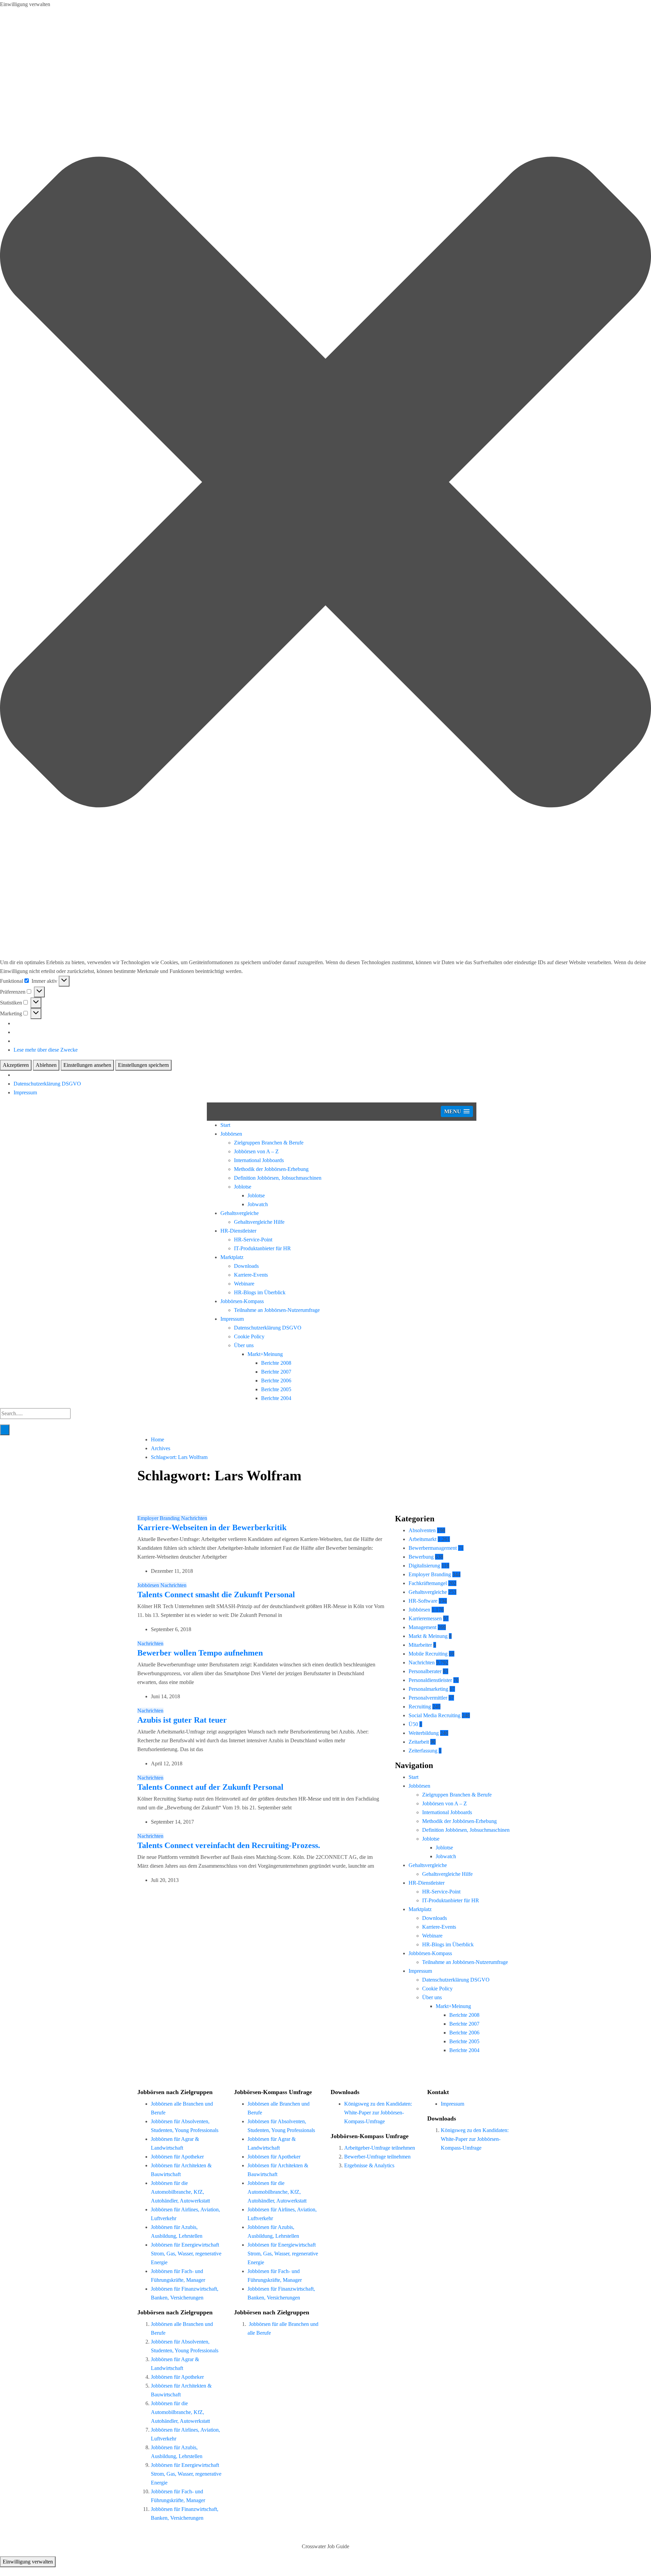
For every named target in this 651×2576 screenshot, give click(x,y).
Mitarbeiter (420, 1645)
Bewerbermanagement (433, 1548)
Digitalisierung (424, 1566)
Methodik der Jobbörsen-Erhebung (271, 1169)
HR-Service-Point (253, 1240)
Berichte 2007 (276, 1372)
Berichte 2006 (276, 1381)
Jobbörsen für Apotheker (177, 2157)
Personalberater (425, 1671)
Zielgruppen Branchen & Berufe (269, 1143)
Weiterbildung (424, 1733)
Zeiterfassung (423, 1751)
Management (422, 1627)
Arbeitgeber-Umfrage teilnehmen (380, 2148)
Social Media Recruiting (435, 1715)
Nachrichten (194, 1518)
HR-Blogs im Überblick (260, 1292)
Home (157, 1439)
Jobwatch (258, 1204)
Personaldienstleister (430, 1680)
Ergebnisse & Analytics (369, 2165)
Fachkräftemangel (428, 1583)
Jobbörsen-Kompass (242, 1301)
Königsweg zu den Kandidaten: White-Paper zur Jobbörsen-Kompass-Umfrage (378, 2113)
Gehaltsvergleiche (240, 1213)
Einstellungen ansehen (87, 1065)
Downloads (246, 1266)
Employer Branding (159, 1518)
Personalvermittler (428, 1698)
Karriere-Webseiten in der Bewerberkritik (212, 1527)
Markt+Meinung (265, 1354)
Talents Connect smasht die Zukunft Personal (216, 1595)
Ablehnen (46, 1065)
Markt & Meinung (428, 1636)
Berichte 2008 (276, 1363)
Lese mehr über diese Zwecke (46, 1050)
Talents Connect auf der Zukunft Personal (210, 1787)
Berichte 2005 (276, 1389)
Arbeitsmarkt (422, 1539)
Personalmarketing (428, 1689)
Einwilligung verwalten (28, 2562)
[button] (325, 483)
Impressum (25, 1092)
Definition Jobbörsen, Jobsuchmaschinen (278, 1178)
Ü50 (413, 1724)
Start (225, 1125)
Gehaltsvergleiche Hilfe (259, 1222)
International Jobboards (259, 1160)
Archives (161, 1448)
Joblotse (243, 1187)
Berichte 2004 (276, 1398)
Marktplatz (232, 1257)
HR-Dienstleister (238, 1231)
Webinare (244, 1284)
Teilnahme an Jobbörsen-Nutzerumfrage (277, 1310)
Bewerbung (421, 1557)
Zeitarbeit (419, 1742)
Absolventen (422, 1530)
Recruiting (420, 1707)
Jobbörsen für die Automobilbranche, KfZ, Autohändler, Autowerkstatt (180, 2192)
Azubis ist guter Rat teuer (182, 1720)
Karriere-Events (251, 1275)
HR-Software (423, 1601)
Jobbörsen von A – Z (256, 1151)
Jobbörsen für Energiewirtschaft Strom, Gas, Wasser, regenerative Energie (186, 2254)
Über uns (244, 1345)
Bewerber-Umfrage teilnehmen (377, 2157)
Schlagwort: (179, 1457)
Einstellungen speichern (143, 1065)
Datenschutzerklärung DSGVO (47, 1084)
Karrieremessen (425, 1618)
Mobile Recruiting (428, 1654)
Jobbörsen (231, 1134)
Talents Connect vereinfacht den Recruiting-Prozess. (229, 1845)
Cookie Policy (249, 1336)
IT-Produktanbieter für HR (262, 1248)
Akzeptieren (16, 1065)
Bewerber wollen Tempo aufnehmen (200, 1653)
